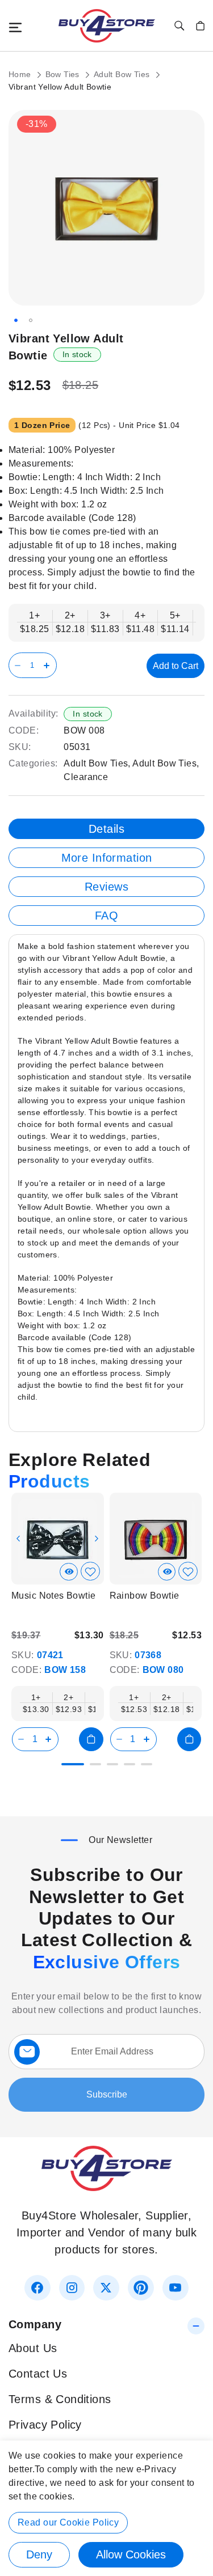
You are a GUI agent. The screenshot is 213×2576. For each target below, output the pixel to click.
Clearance (86, 777)
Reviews (106, 887)
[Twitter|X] (106, 2288)
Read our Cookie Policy (68, 2522)
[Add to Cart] (91, 1739)
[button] (16, 320)
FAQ (106, 916)
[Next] (195, 1534)
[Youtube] (175, 2288)
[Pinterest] (141, 2288)
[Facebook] (37, 2288)
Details (106, 829)
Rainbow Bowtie (145, 1596)
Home (21, 74)
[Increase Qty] (49, 665)
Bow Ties (64, 74)
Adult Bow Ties (123, 74)
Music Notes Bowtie (54, 1596)
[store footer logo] (107, 2187)
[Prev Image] (18, 1539)
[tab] (106, 829)
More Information (107, 858)
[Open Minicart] (200, 26)
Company (35, 2324)
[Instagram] (72, 2288)
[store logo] (107, 26)
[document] (106, 2508)
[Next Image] (97, 1539)
